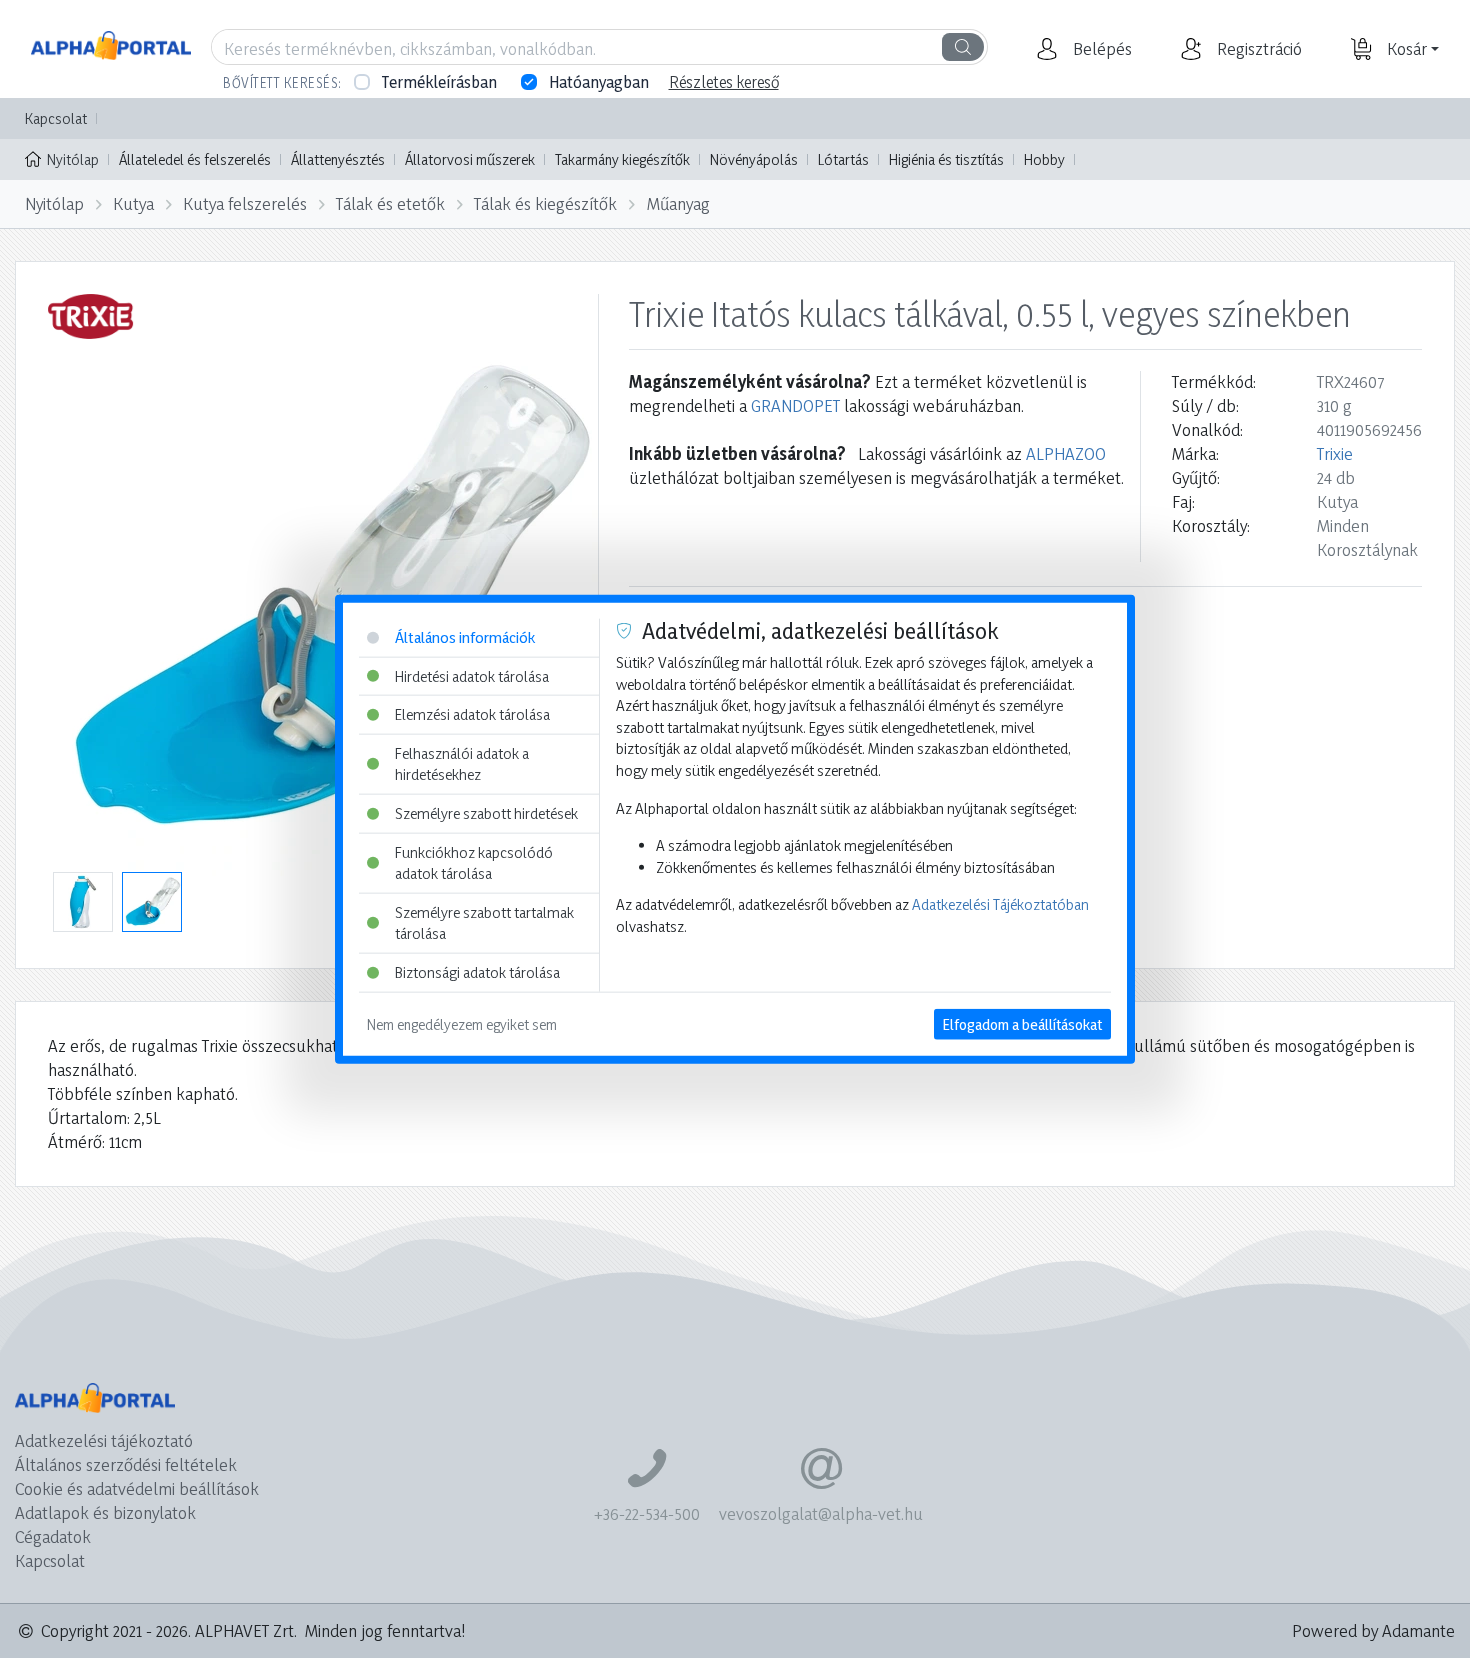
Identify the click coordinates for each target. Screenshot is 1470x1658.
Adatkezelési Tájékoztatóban (1000, 904)
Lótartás (843, 159)
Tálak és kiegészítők (545, 203)
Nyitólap (73, 159)
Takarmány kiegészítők (622, 159)
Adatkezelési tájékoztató (104, 1440)
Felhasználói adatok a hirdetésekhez (462, 763)
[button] (1100, 49)
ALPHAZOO (1066, 453)
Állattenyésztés (338, 159)
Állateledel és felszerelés (195, 159)
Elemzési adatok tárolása (472, 714)
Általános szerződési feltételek (126, 1464)
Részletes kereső (724, 82)
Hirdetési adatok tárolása (472, 675)
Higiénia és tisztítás (946, 159)
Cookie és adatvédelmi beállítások (137, 1488)
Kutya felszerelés (245, 203)
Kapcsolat (56, 118)
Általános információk (465, 637)
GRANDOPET (795, 405)
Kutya (133, 203)
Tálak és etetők (390, 203)
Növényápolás (754, 159)
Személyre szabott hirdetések (486, 813)
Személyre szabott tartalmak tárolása (484, 923)
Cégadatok (53, 1536)
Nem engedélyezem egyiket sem (462, 1023)
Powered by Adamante (1373, 1630)
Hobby (1044, 159)
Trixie (1335, 453)
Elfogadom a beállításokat (1022, 1023)
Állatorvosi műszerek (470, 159)
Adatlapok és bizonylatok (105, 1512)
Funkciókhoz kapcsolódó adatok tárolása (474, 862)
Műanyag (678, 203)
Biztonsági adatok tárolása (477, 972)
